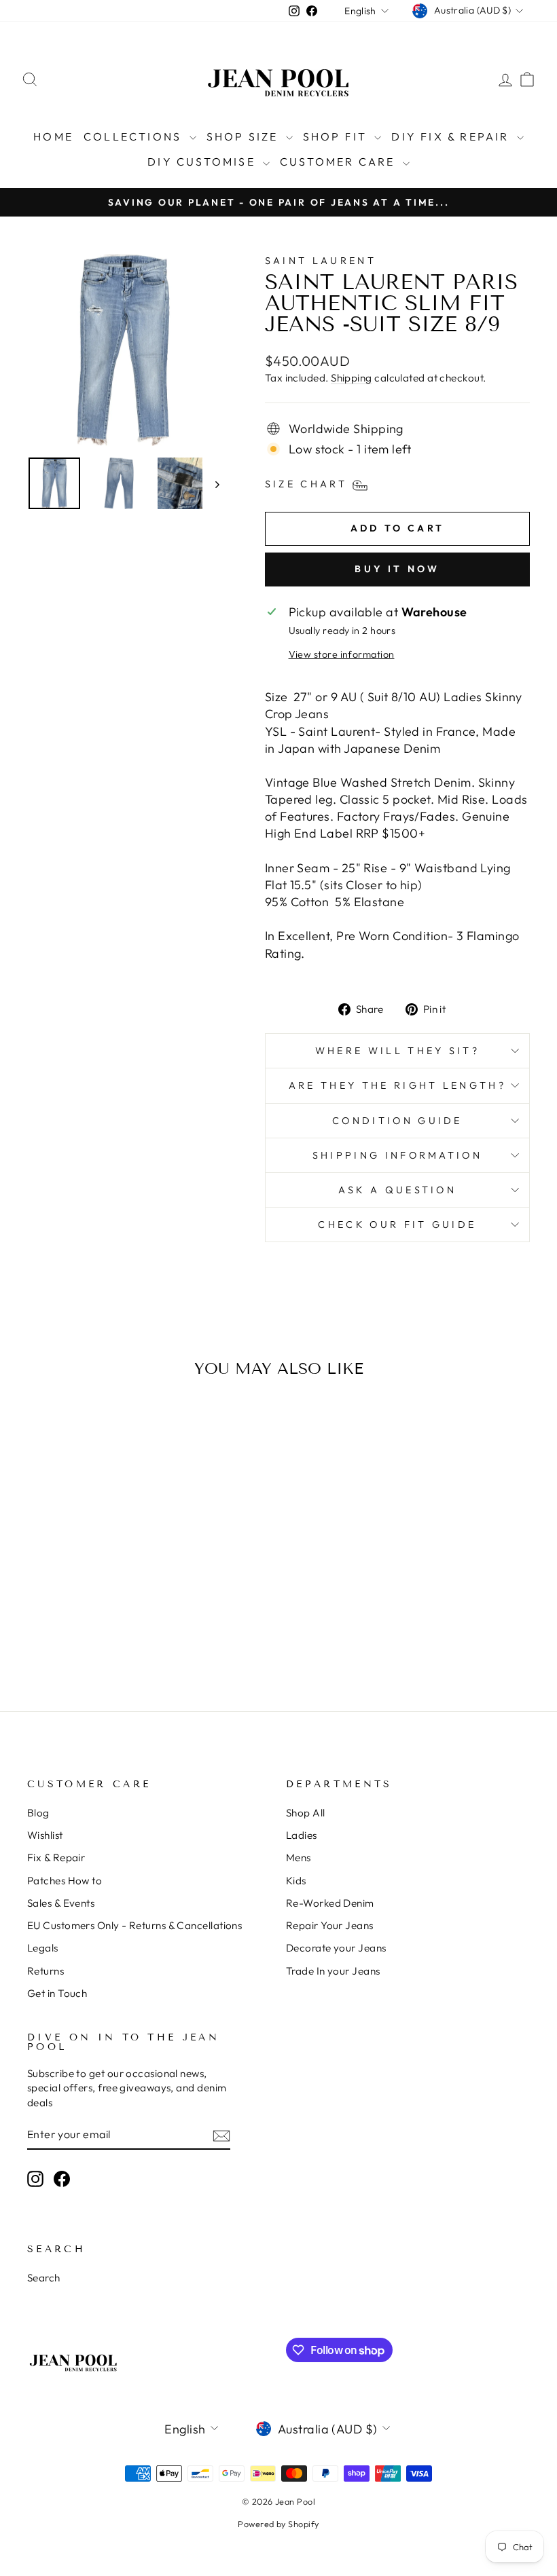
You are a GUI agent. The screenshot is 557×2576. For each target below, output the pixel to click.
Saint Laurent (321, 261)
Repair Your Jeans (330, 1925)
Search (44, 2278)
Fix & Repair (56, 1858)
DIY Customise (203, 162)
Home (53, 136)
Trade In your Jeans (333, 1971)
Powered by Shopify (278, 2524)
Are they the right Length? (397, 1085)
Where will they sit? (397, 1051)
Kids (296, 1881)
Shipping (352, 378)
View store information (342, 654)
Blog (38, 1813)
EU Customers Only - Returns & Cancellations (134, 1925)
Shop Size (245, 136)
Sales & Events (61, 1903)
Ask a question (397, 1190)
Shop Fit (337, 136)
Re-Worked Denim (330, 1903)
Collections (134, 136)
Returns (46, 1971)
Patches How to (65, 1881)
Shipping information (397, 1155)
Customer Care (340, 162)
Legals (43, 1948)
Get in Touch (57, 1993)
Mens (299, 1858)
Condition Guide (397, 1121)
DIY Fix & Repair (452, 136)
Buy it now (397, 569)
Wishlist (45, 1835)
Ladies (302, 1835)
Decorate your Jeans (336, 1948)
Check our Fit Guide (397, 1225)
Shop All (306, 1813)
